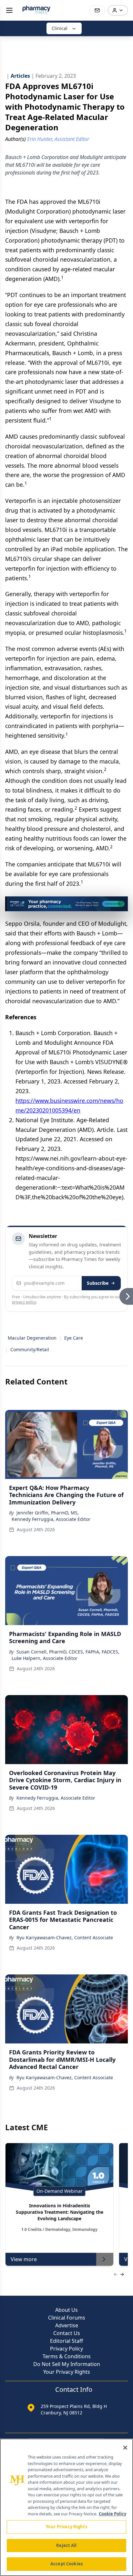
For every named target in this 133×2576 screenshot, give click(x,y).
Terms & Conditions (67, 2356)
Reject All (66, 2545)
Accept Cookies (66, 2564)
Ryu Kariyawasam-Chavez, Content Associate (65, 1937)
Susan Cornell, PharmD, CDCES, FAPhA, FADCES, (68, 1652)
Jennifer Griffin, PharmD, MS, (48, 1513)
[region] (66, 2507)
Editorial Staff (66, 2341)
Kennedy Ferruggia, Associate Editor (51, 1519)
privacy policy (24, 1302)
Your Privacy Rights (67, 2372)
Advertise (67, 2325)
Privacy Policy (66, 2349)
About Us (66, 2310)
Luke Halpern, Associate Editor (45, 1658)
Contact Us (67, 2333)
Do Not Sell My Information (67, 2364)
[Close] (125, 2448)
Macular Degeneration (32, 1338)
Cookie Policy (113, 2514)
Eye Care (74, 1338)
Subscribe (98, 1283)
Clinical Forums (67, 2318)
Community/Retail (30, 1349)
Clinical (60, 28)
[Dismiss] (121, 904)
